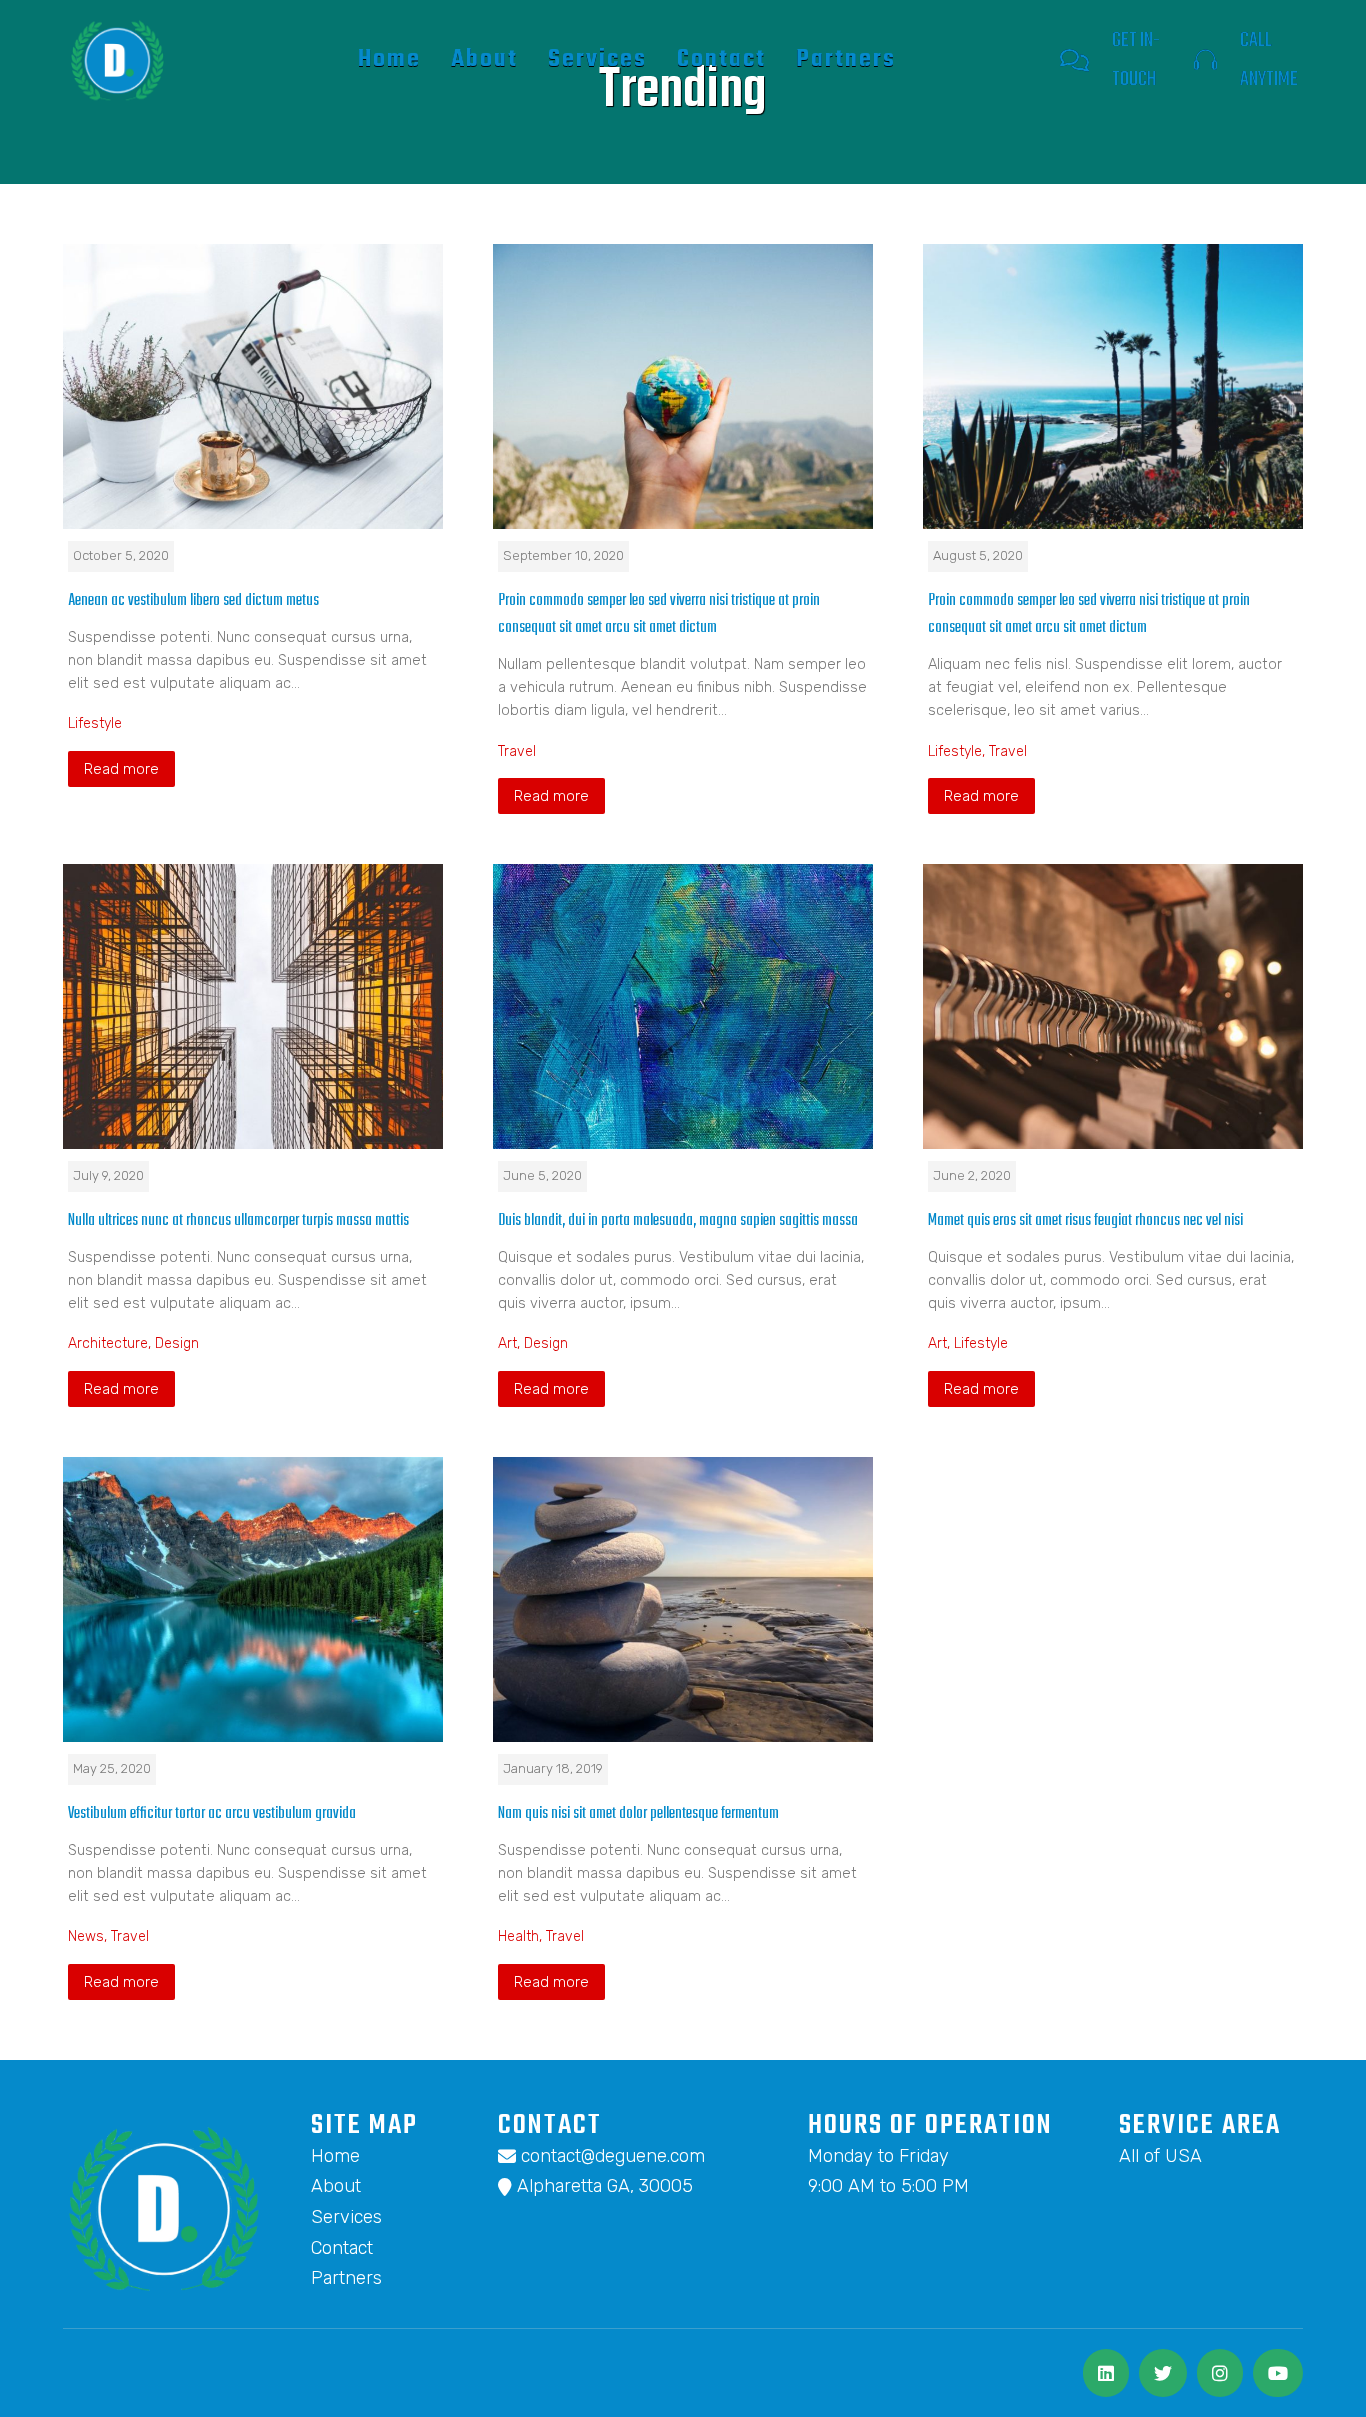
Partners (846, 59)
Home (389, 59)
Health (518, 1936)
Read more (121, 769)
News (86, 1936)
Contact (721, 59)
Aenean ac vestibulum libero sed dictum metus (193, 600)
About (484, 59)
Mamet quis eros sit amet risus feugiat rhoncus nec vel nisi (1085, 1220)
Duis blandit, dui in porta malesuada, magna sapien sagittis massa (678, 1220)
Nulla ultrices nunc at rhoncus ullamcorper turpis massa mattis (238, 1220)
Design (177, 1343)
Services (597, 59)
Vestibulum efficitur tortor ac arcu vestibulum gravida (212, 1813)
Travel (517, 751)
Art (507, 1343)
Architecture (108, 1343)
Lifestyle (95, 723)
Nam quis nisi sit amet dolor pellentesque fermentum (638, 1813)
